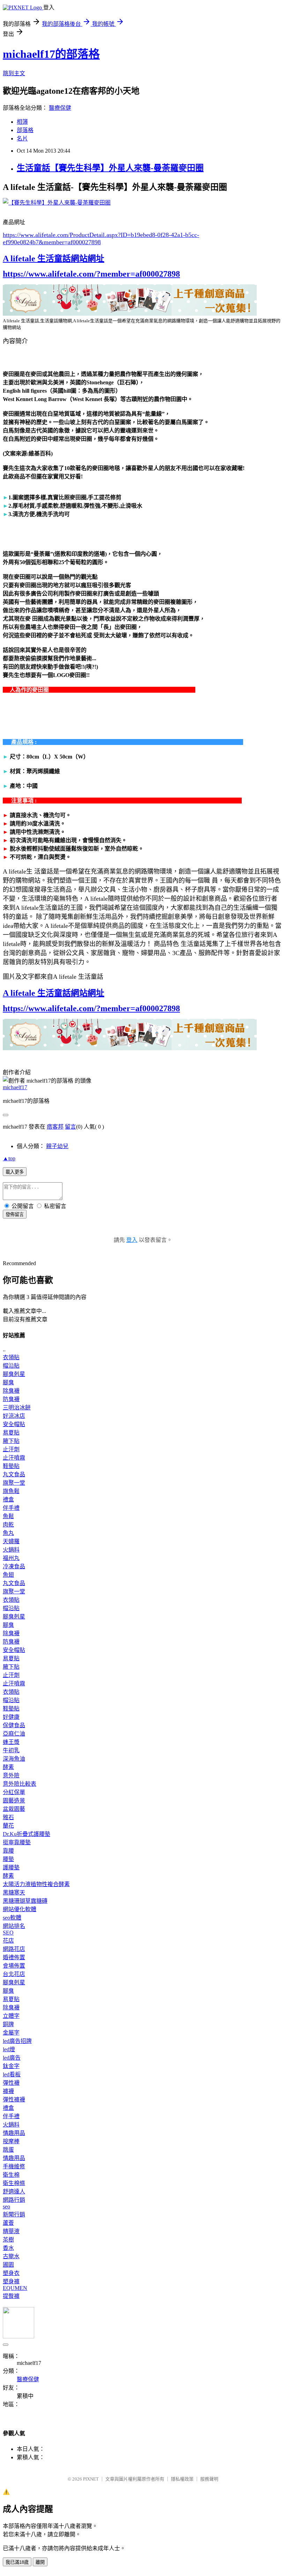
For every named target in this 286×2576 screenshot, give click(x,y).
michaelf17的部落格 (51, 54)
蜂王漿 (11, 1742)
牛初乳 (11, 1750)
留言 (70, 1127)
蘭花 (8, 1826)
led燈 (9, 2049)
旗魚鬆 (11, 1491)
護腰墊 (11, 1867)
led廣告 (12, 2058)
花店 (8, 1941)
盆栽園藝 (14, 1809)
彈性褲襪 (14, 2100)
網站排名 (14, 1926)
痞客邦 (55, 1127)
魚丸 (8, 1533)
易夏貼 (11, 1433)
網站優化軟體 (20, 1909)
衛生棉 (11, 2175)
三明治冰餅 (17, 1408)
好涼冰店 (14, 1416)
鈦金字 (11, 2066)
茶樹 (8, 2240)
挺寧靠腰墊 (17, 1842)
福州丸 (11, 1558)
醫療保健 (60, 108)
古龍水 (11, 2256)
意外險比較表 (20, 1784)
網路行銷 (14, 2200)
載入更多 (15, 1172)
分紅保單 (14, 1792)
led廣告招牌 (17, 2041)
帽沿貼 (11, 1366)
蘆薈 (8, 2223)
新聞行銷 (14, 2214)
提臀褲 (11, 2296)
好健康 (11, 1717)
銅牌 (8, 2024)
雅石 (8, 1817)
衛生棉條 (14, 2183)
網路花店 (14, 1949)
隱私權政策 (182, 2479)
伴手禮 (11, 1508)
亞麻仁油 (14, 1734)
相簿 (22, 122)
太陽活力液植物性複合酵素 (36, 1884)
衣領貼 (11, 1357)
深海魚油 (14, 1759)
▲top (9, 1158)
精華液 (11, 2231)
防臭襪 (11, 1399)
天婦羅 (11, 1541)
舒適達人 (14, 2191)
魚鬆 (8, 1516)
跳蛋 (8, 2150)
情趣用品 (14, 2133)
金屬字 (11, 2033)
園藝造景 (14, 1801)
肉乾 (8, 1525)
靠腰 (8, 1851)
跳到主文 (14, 73)
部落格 (25, 130)
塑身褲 (11, 2281)
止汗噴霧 (14, 1458)
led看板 (12, 2074)
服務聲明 (209, 2479)
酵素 (8, 1767)
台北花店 (14, 1974)
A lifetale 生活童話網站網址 (54, 259)
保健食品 (14, 1725)
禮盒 (8, 1500)
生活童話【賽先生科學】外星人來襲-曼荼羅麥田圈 (110, 168)
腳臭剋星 (14, 1374)
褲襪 (8, 2091)
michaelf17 (15, 1087)
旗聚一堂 (14, 1483)
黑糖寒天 (14, 1893)
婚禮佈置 (14, 1957)
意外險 (11, 1775)
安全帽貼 (14, 1424)
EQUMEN (15, 2288)
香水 (8, 2248)
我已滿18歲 (17, 2562)
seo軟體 (12, 1918)
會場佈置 (14, 1966)
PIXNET (91, 2479)
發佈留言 (15, 1214)
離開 (40, 2562)
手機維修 (14, 2166)
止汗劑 (11, 1449)
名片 (22, 139)
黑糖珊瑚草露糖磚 (25, 1901)
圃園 (8, 2265)
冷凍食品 (14, 1566)
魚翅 (8, 1575)
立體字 (11, 2016)
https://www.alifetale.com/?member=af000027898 (91, 274)
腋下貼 (11, 1441)
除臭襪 (11, 1391)
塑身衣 (11, 2273)
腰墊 (8, 1859)
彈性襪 (11, 2083)
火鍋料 (11, 1550)
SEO (8, 1933)
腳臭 (8, 1382)
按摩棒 (11, 2141)
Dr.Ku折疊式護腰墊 (27, 1834)
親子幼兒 (57, 1146)
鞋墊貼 (11, 1466)
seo (6, 2206)
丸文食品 (14, 1474)
